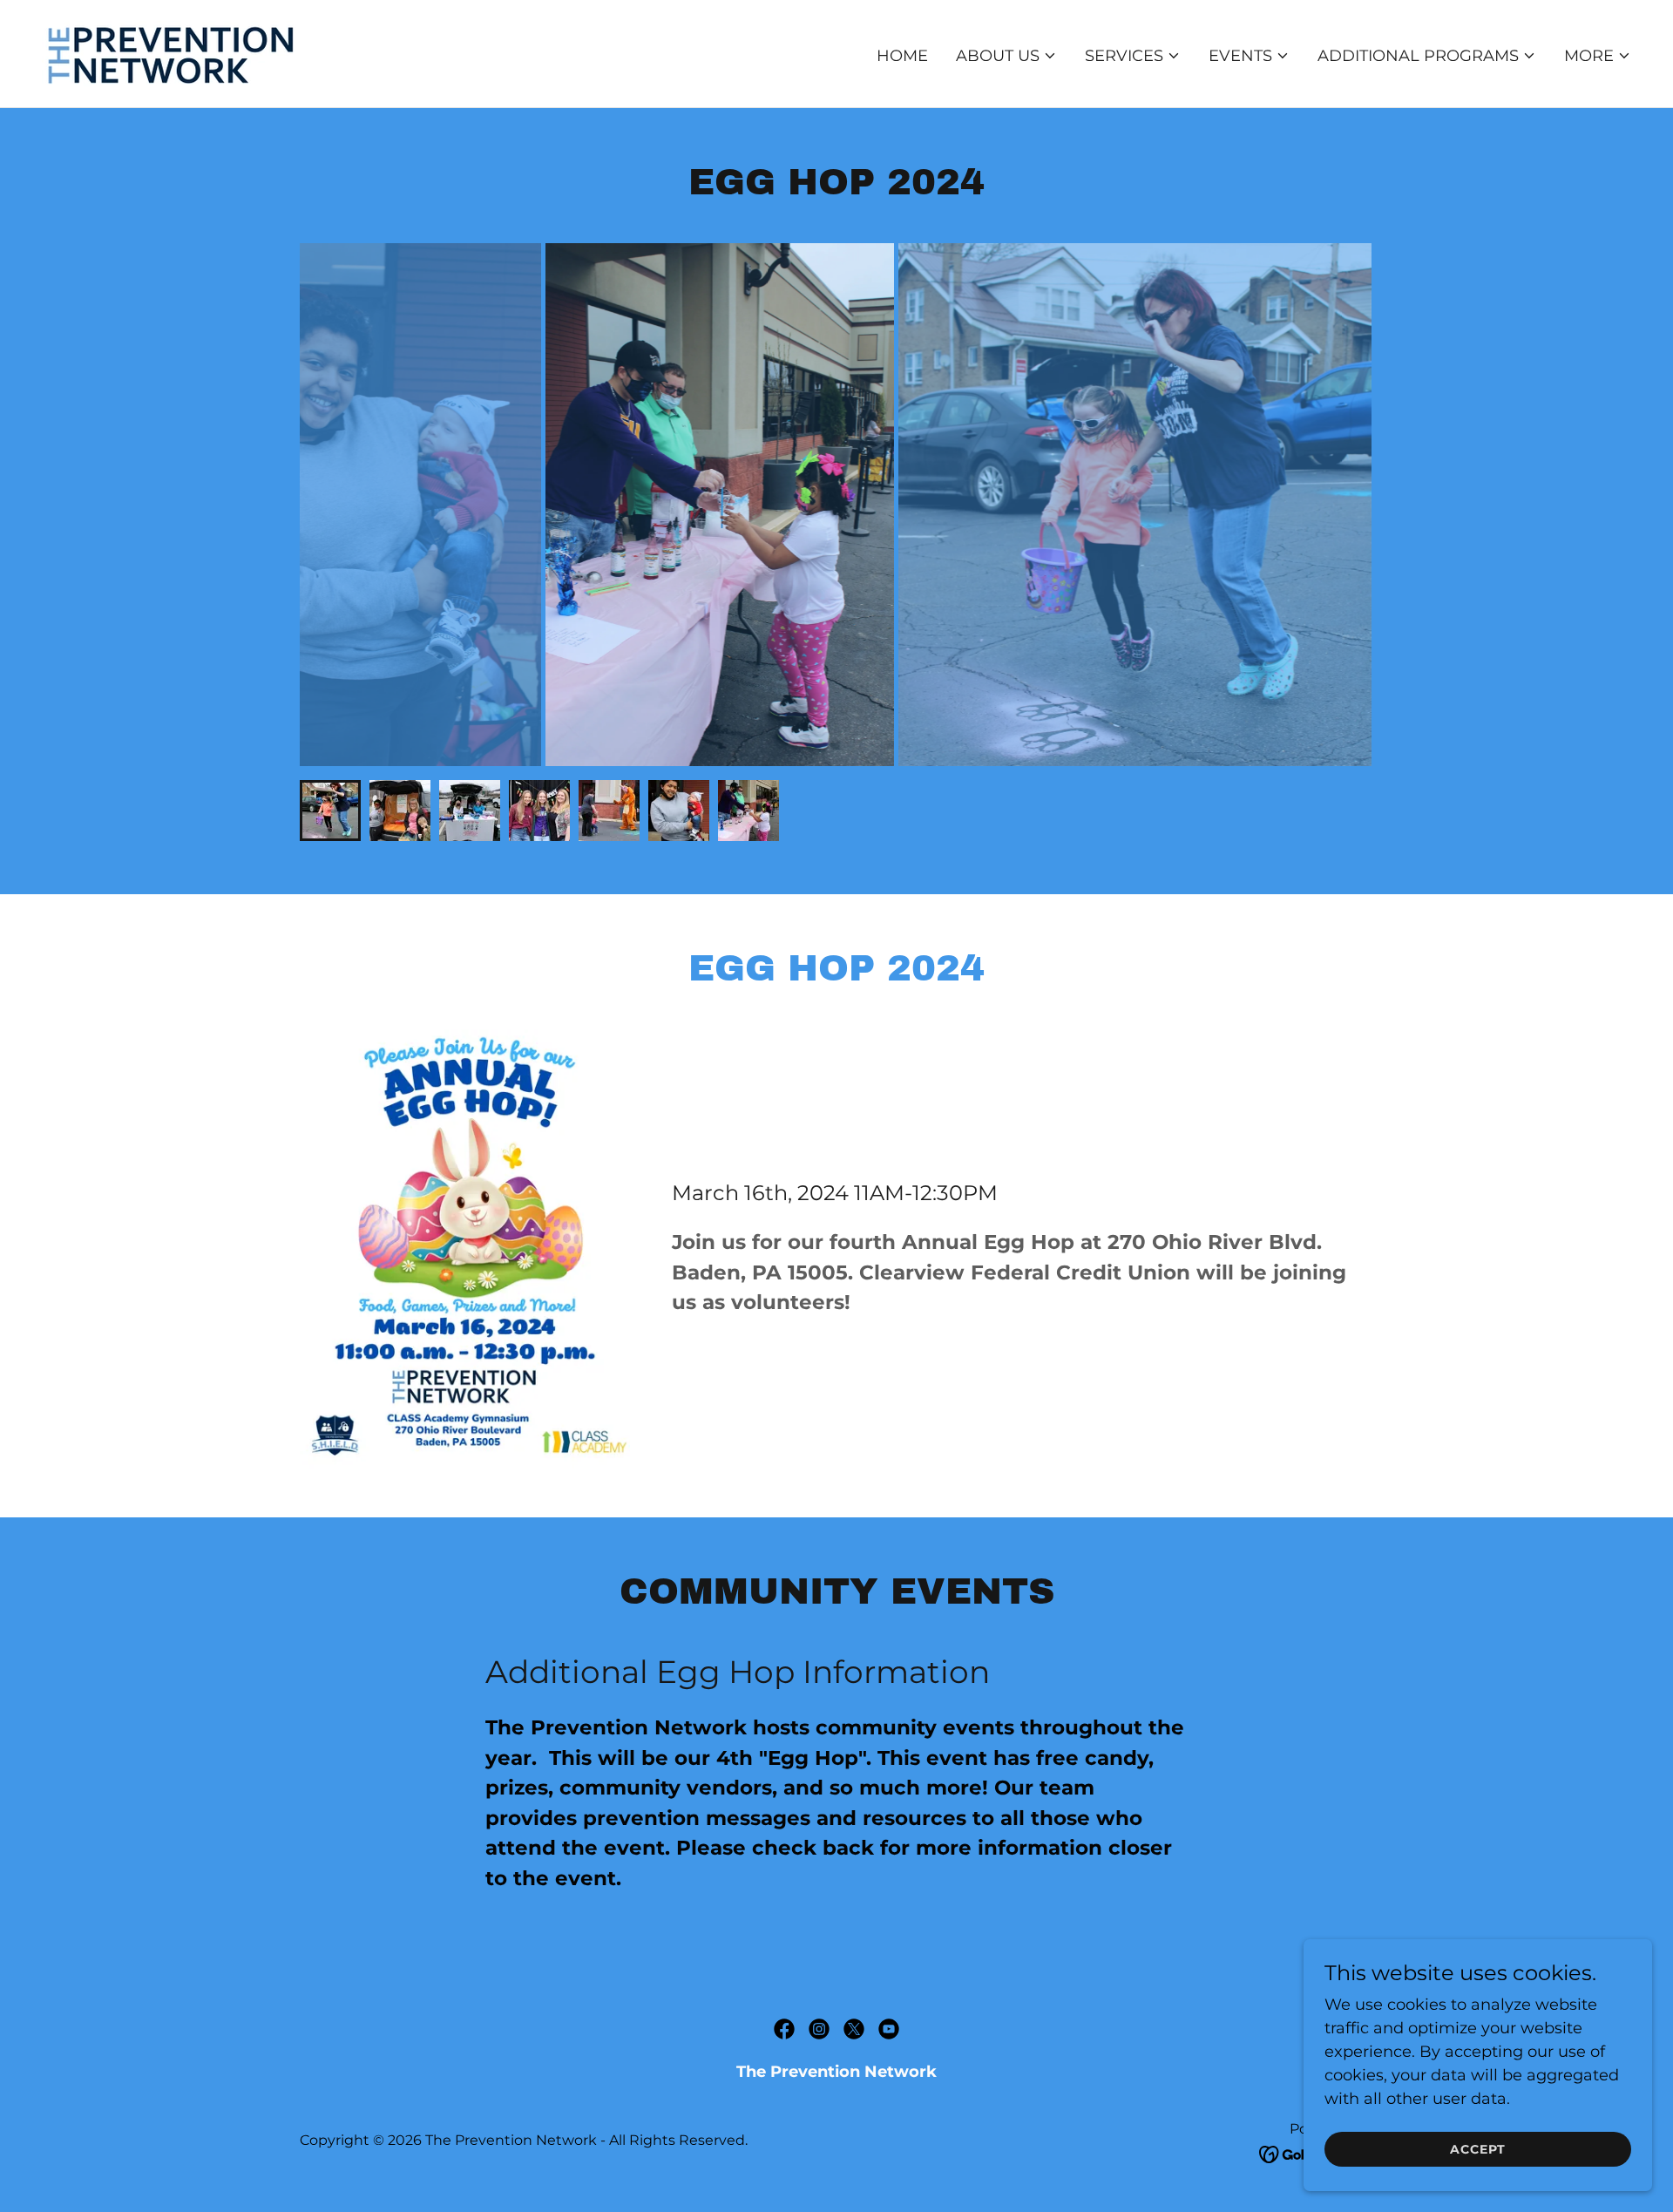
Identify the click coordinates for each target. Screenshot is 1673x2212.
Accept (1478, 2149)
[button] (1006, 56)
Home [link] (902, 56)
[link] (173, 52)
